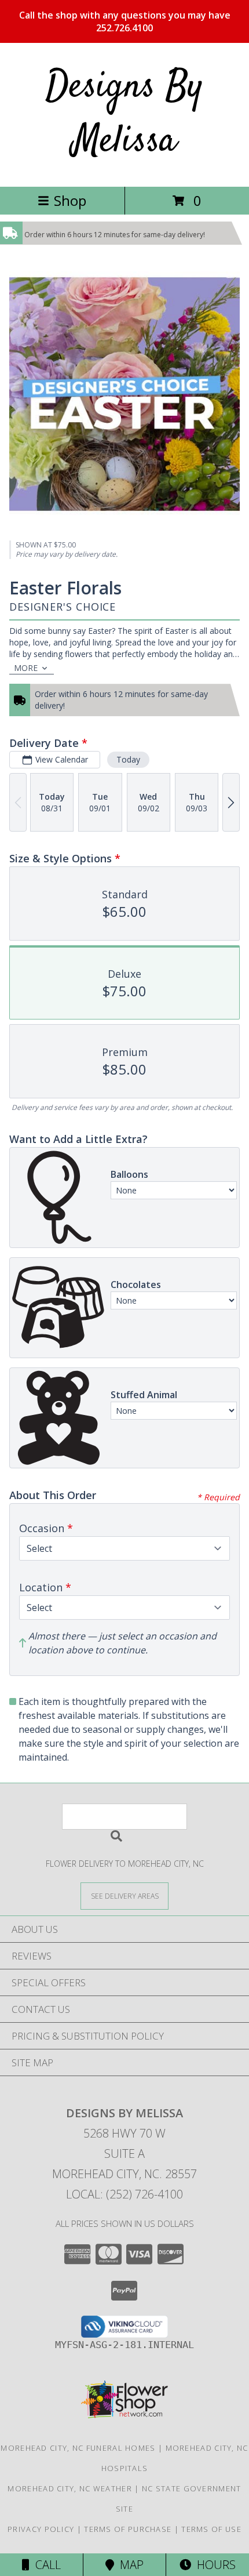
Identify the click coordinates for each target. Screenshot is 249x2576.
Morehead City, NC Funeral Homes (78, 2448)
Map (129, 2565)
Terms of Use (211, 2529)
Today (128, 759)
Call (45, 2565)
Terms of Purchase (128, 2529)
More (26, 668)
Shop (70, 200)
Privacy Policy (41, 2529)
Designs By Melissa (124, 115)
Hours (213, 2565)
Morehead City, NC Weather (70, 2488)
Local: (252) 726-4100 (124, 2194)
